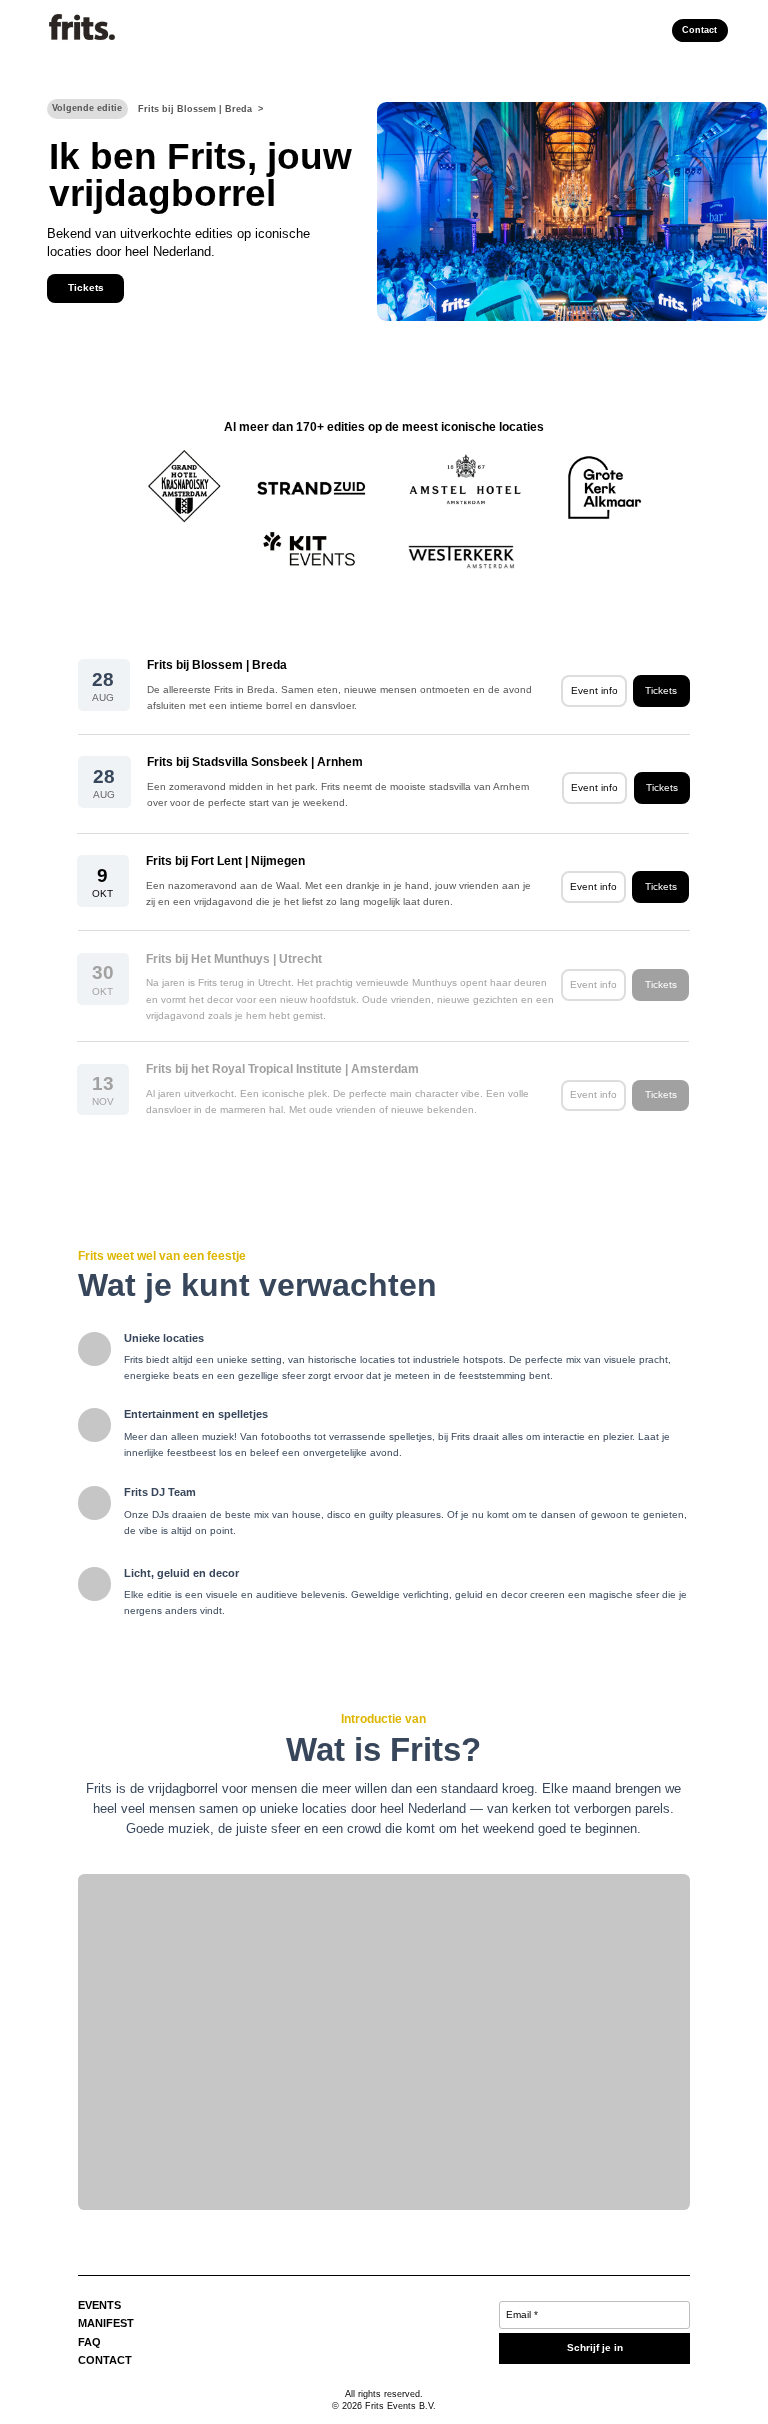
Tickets (86, 287)
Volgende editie (87, 108)
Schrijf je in (595, 2347)
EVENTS (99, 2305)
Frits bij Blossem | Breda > (200, 109)
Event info (594, 690)
